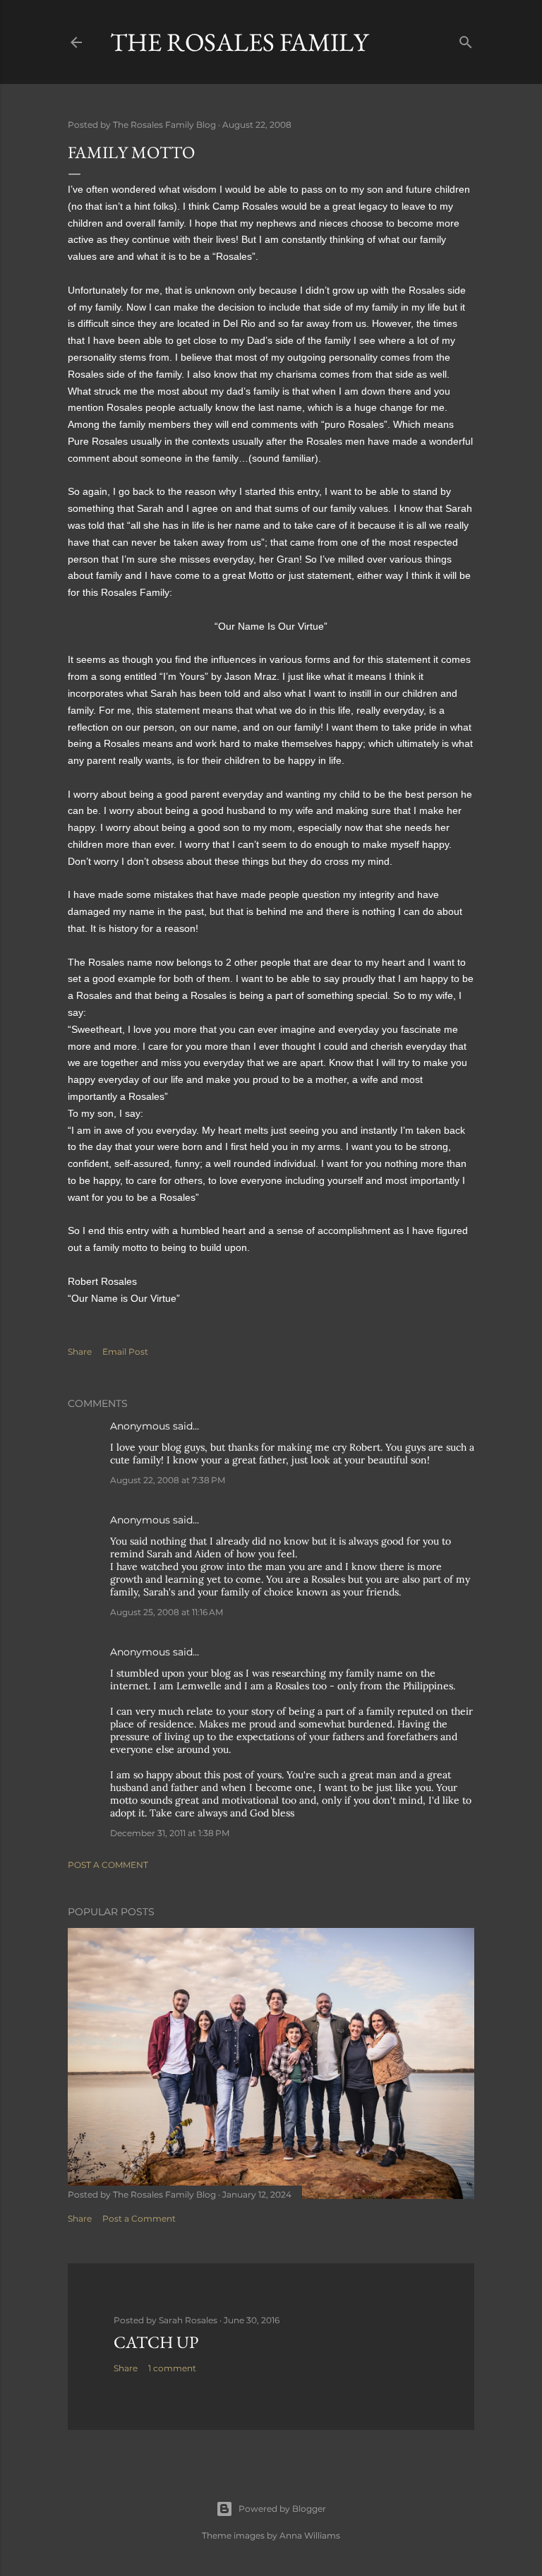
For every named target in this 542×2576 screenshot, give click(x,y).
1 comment (172, 2368)
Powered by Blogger (282, 2509)
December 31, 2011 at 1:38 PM (170, 1833)
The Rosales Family (239, 42)
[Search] (466, 39)
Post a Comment (108, 1865)
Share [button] (80, 1352)
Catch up (156, 2342)
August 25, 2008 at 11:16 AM (167, 1612)
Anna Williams (310, 2535)
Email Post (125, 1352)
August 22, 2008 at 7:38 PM (168, 1480)
